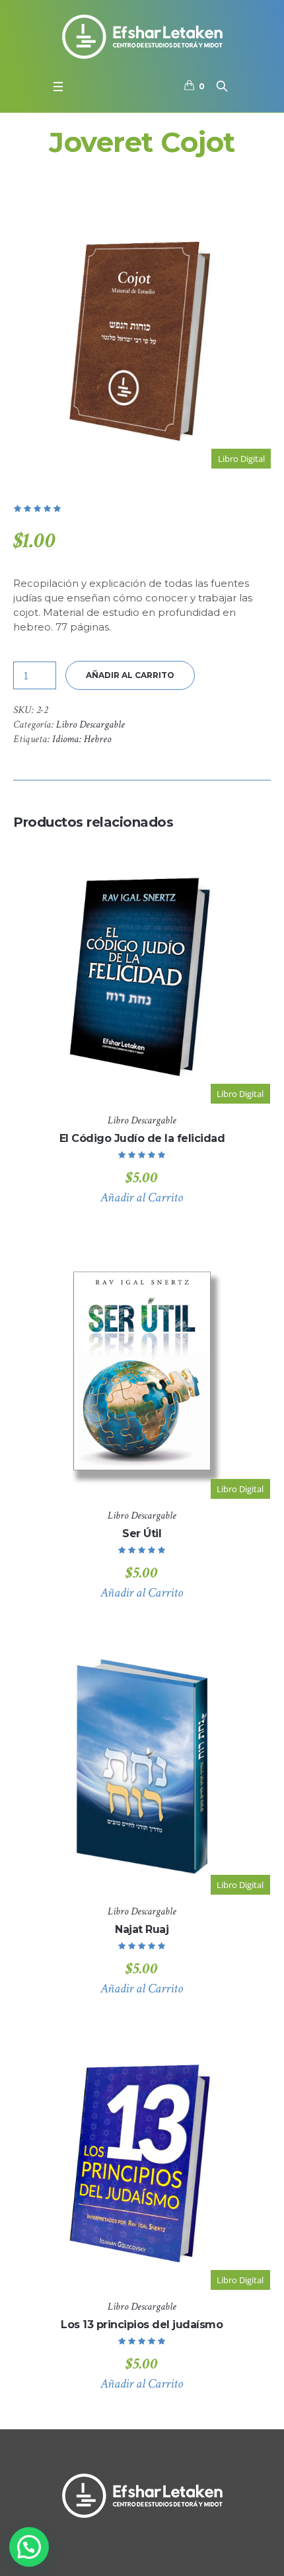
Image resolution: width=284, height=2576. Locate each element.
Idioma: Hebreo (82, 739)
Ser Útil (142, 1534)
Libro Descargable (90, 725)
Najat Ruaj (142, 1929)
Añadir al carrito (130, 675)
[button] (29, 2547)
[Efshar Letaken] (142, 36)
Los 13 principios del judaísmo (142, 2325)
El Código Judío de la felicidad (142, 1138)
